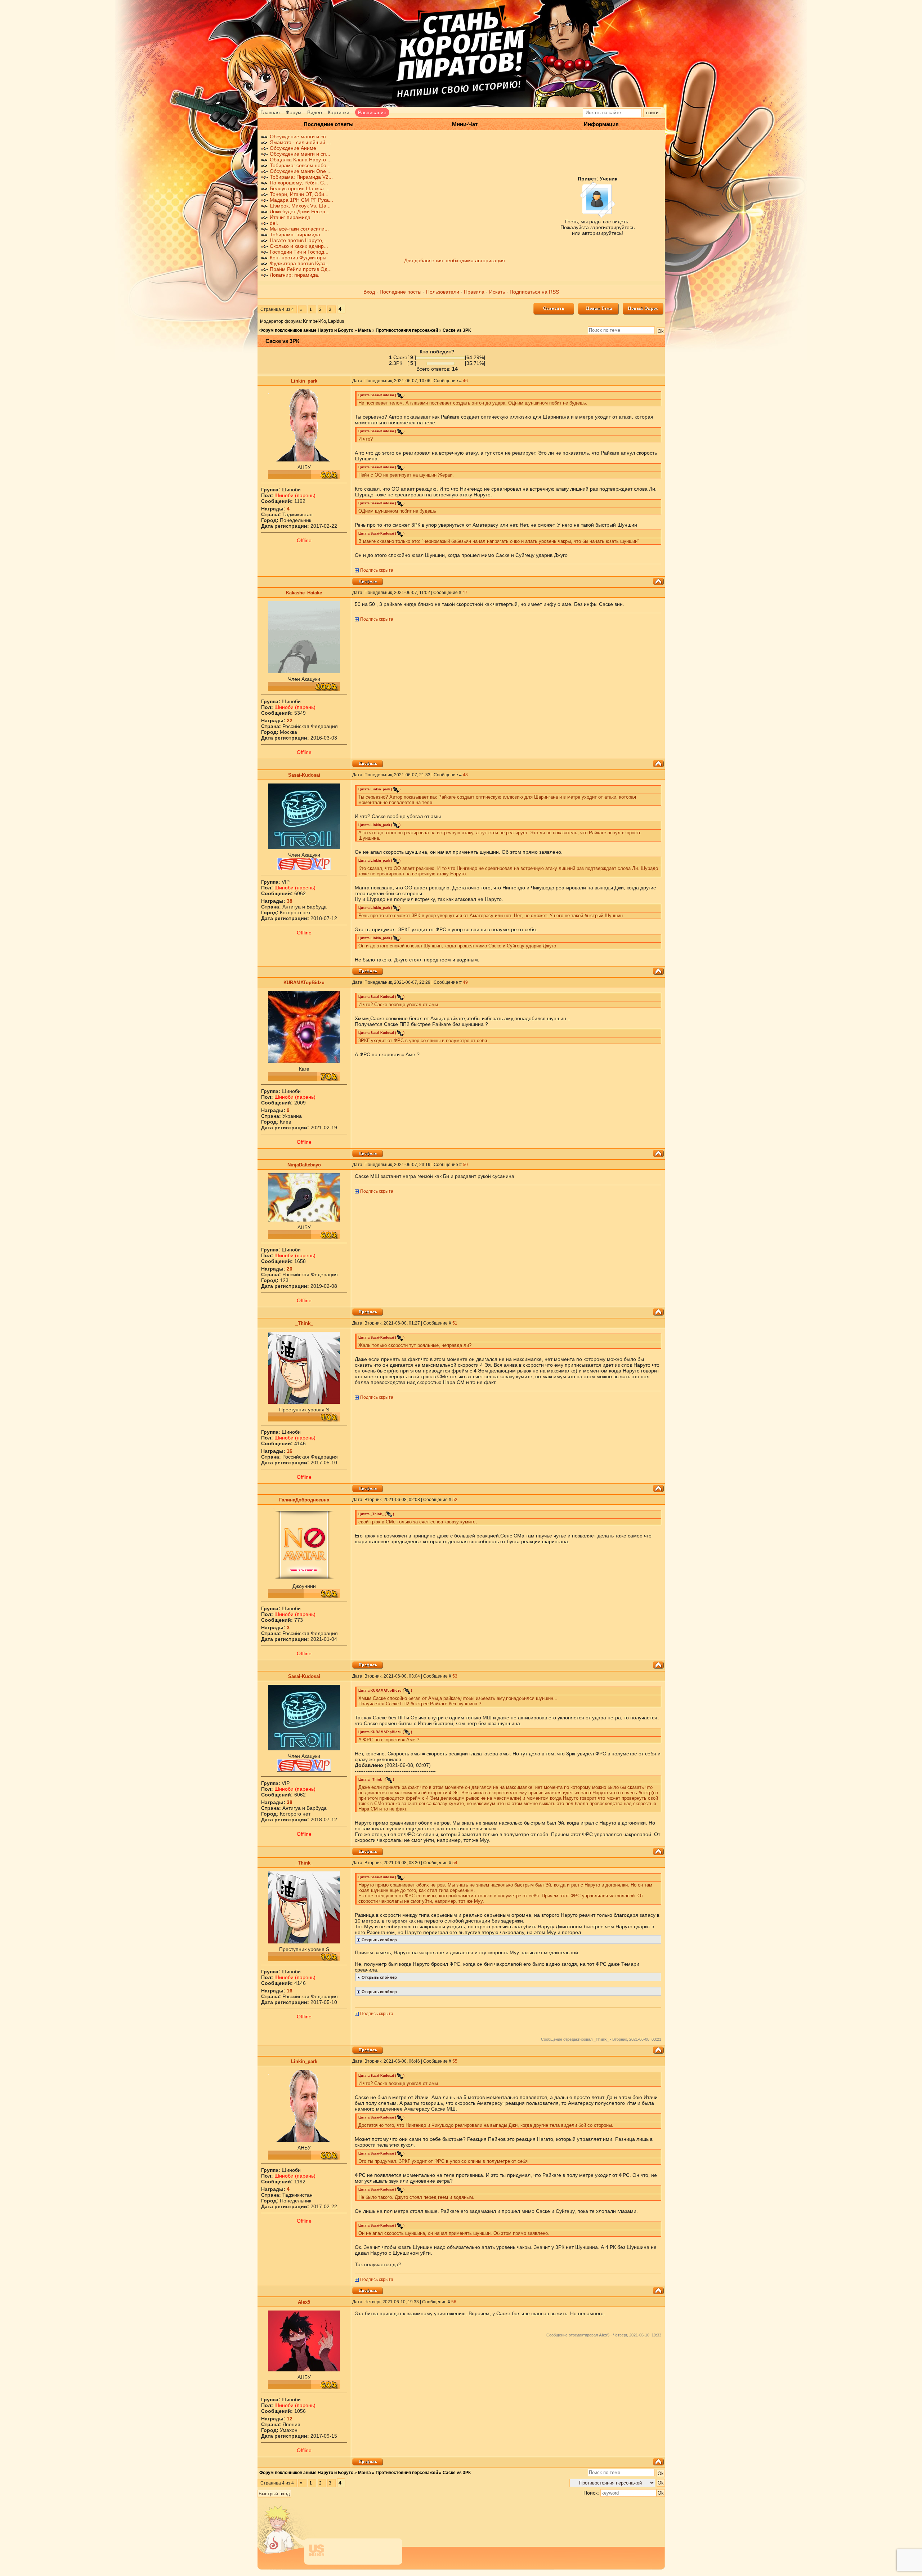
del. (274, 223)
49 (465, 982)
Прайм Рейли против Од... (301, 269)
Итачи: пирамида (290, 217)
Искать (497, 292)
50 (465, 1165)
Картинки (339, 112)
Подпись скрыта (377, 570)
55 (455, 2061)
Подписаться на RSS (534, 292)
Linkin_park (304, 381)
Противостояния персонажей (407, 330)
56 (454, 2302)
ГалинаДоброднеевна (304, 1500)
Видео (315, 112)
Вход (369, 292)
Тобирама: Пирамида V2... (301, 177)
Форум (294, 112)
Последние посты (400, 292)
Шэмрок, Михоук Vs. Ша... (300, 206)
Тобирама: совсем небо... (300, 165)
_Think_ (304, 1323)
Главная (270, 112)
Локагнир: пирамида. (295, 275)
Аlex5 (304, 2302)
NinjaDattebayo (304, 1165)
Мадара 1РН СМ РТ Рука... (301, 200)
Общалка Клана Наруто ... (301, 160)
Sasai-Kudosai (304, 775)
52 (455, 1500)
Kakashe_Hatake (304, 593)
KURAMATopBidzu (304, 983)
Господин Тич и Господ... (299, 252)
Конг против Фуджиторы (298, 258)
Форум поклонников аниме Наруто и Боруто (306, 330)
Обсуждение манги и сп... (300, 137)
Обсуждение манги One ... (301, 171)
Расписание (372, 112)
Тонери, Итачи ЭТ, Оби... (299, 194)
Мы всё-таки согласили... (299, 229)
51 (455, 1323)
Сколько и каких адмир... (299, 246)
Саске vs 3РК (457, 330)
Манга (364, 330)
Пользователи (443, 292)
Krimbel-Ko (314, 321)
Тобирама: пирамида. (296, 235)
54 (455, 1863)
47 (465, 593)
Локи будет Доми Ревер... (300, 211)
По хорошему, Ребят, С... (299, 183)
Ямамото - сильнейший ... (300, 142)
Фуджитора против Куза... (300, 263)
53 (455, 1676)
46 (465, 381)
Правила (474, 292)
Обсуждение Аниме (293, 148)
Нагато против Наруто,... (299, 240)
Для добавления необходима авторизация (455, 260)
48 (465, 775)
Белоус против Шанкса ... (300, 188)
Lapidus (336, 321)
